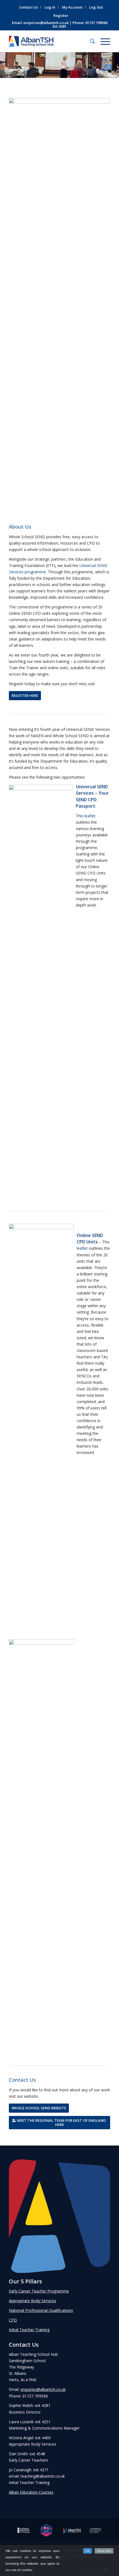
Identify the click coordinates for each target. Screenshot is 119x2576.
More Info (104, 2551)
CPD (13, 2320)
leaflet (90, 816)
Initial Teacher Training (29, 2330)
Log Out (96, 7)
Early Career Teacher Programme (39, 2291)
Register (61, 15)
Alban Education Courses (31, 2492)
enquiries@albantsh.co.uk (46, 23)
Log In (50, 7)
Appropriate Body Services (33, 2301)
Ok (87, 2551)
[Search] (90, 41)
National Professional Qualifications (41, 2310)
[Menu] (103, 41)
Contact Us (29, 7)
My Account (72, 7)
